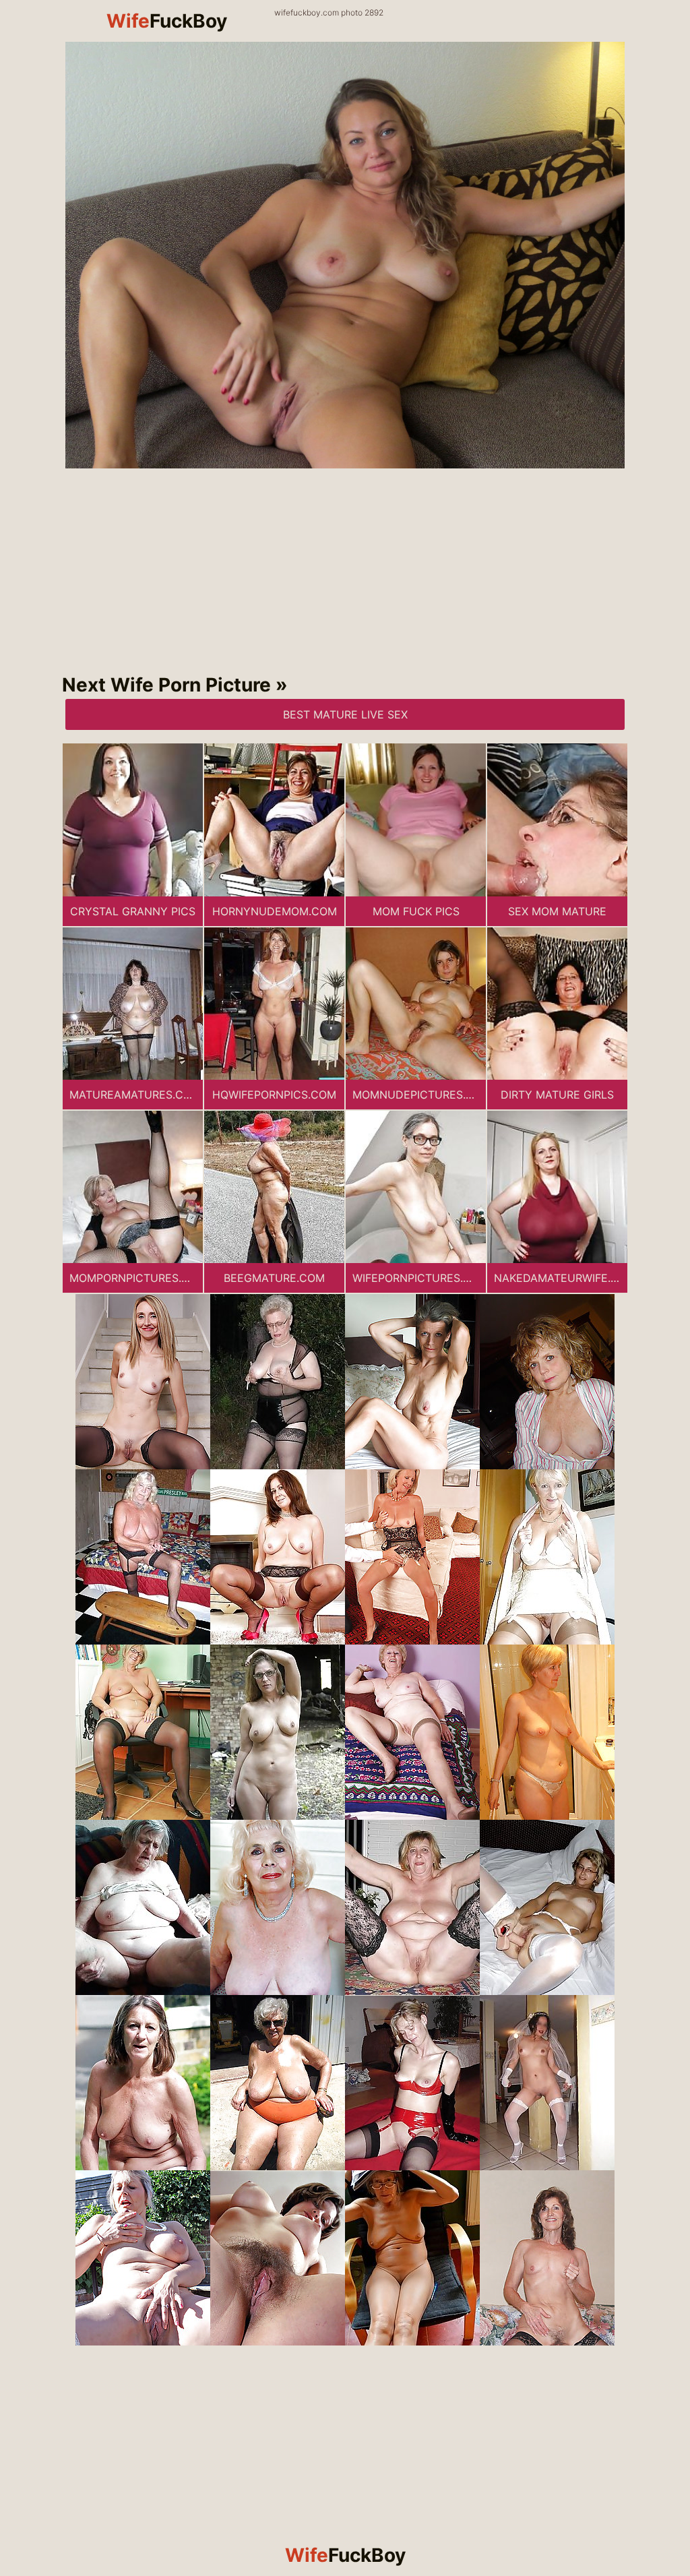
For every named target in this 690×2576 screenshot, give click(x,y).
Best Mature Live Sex (345, 714)
